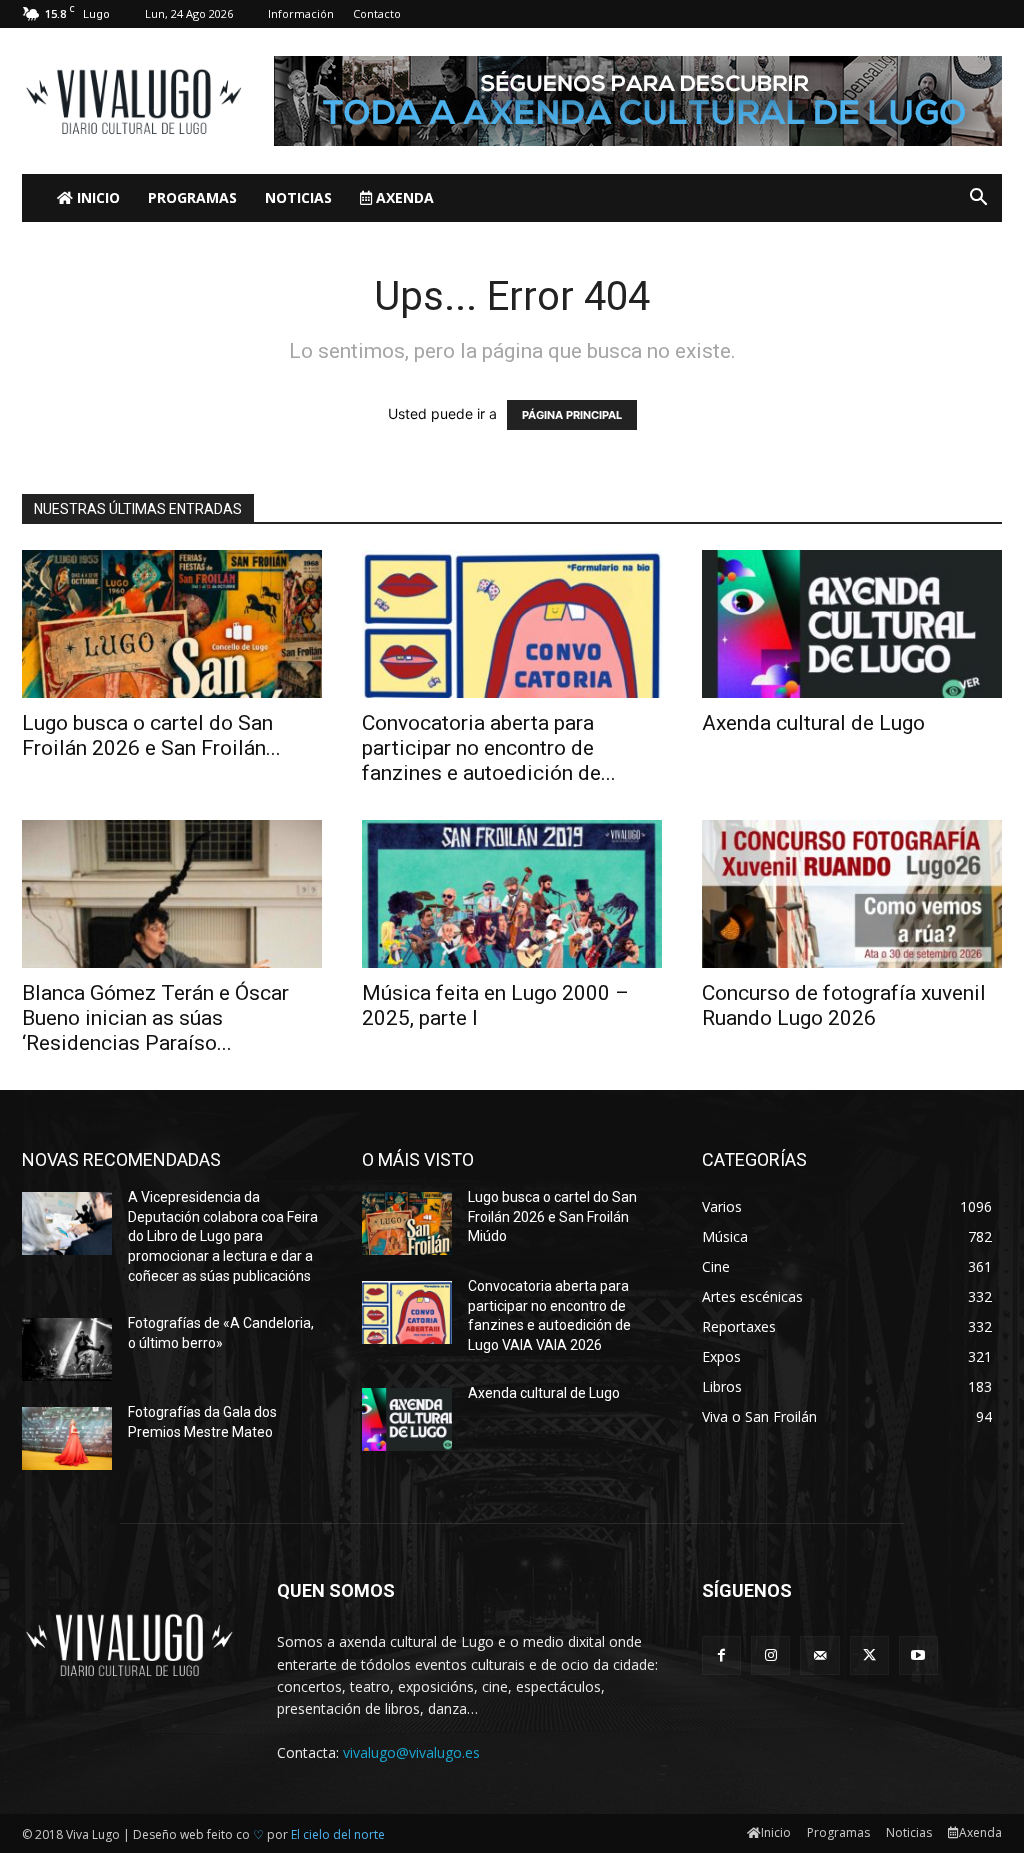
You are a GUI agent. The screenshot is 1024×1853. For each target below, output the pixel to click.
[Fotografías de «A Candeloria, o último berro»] (67, 1349)
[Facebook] (721, 1655)
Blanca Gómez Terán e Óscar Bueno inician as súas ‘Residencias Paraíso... (155, 1018)
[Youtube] (918, 1655)
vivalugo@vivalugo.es (411, 1752)
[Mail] (819, 1655)
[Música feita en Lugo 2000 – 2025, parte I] (512, 894)
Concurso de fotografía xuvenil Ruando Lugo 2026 (844, 1005)
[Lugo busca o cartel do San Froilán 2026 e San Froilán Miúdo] (172, 624)
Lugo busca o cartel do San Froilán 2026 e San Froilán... (151, 735)
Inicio (96, 197)
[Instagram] (770, 1655)
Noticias (298, 197)
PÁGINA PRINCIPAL (572, 415)
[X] (869, 1655)
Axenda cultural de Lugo (813, 723)
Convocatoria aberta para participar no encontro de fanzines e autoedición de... (489, 748)
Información (301, 13)
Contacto (377, 13)
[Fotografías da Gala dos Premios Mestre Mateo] (67, 1438)
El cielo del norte (338, 1834)
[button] (978, 199)
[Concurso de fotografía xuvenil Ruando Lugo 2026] (852, 894)
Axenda (403, 197)
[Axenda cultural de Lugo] (852, 624)
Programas (192, 197)
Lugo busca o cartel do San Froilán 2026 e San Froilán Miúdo (552, 1216)
